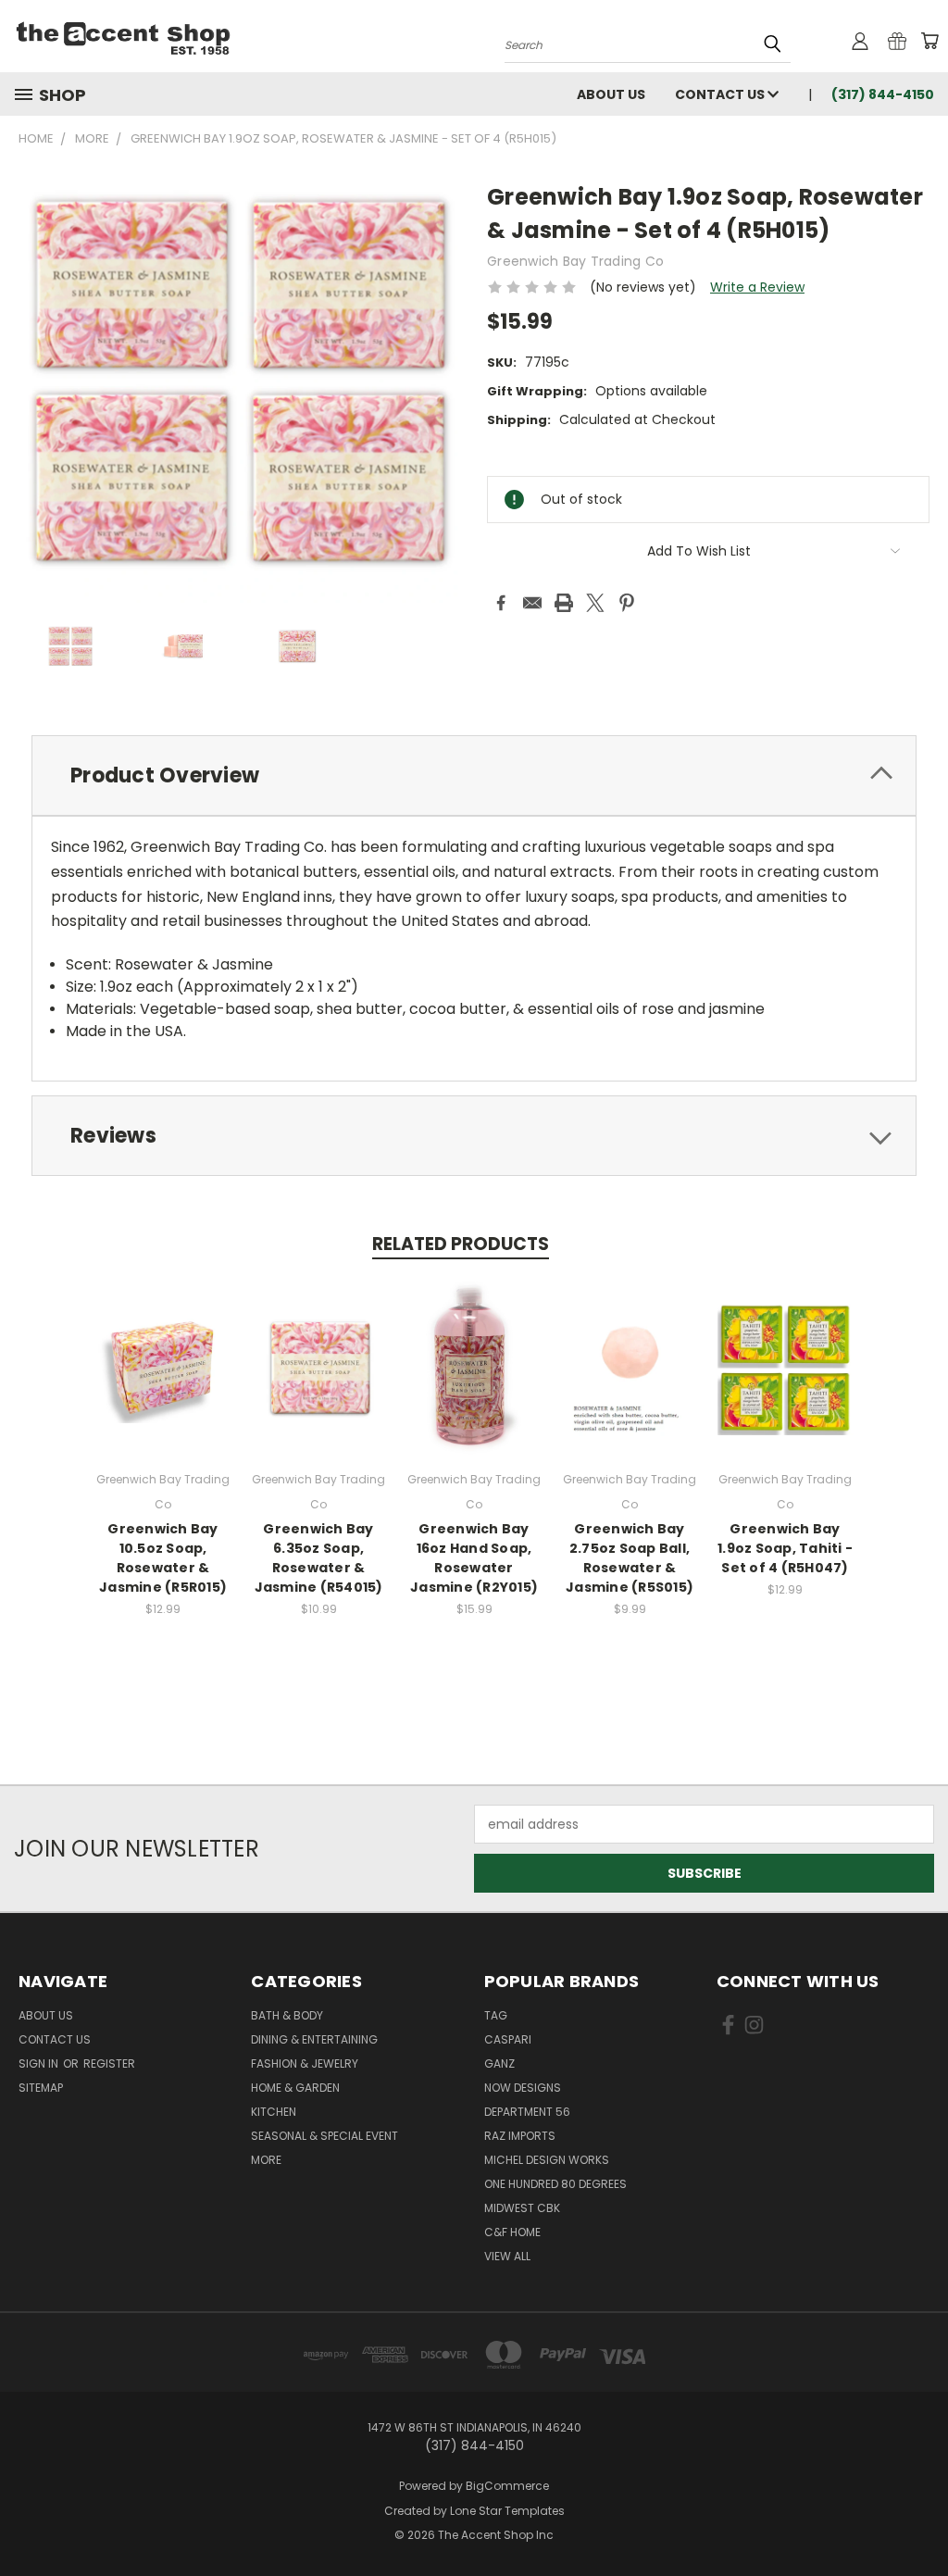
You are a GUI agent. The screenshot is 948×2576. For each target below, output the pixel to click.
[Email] (532, 603)
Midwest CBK (522, 2208)
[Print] (564, 603)
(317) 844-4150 (883, 94)
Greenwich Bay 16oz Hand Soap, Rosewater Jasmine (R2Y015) (474, 1558)
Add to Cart (163, 1382)
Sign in (40, 2063)
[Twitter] (595, 603)
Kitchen (274, 2112)
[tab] (474, 775)
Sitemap (41, 2088)
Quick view (163, 1348)
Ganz (499, 2063)
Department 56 (527, 2112)
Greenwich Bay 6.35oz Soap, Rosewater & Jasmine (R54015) (319, 1558)
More (266, 2160)
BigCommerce (507, 2486)
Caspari (508, 2039)
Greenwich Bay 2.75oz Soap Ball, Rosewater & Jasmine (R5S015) (630, 1558)
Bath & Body (287, 2015)
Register (109, 2063)
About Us (611, 94)
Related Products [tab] (461, 1244)
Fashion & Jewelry (305, 2063)
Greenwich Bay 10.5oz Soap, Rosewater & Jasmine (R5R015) (163, 1558)
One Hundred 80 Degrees (555, 2184)
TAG (496, 2015)
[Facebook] (501, 603)
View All (507, 2256)
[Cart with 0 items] (929, 41)
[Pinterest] (627, 603)
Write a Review (757, 287)
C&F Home (512, 2232)
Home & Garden (295, 2088)
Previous (920, 2518)
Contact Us (721, 94)
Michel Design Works (547, 2160)
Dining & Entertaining (314, 2039)
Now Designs (523, 2088)
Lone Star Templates (507, 2511)
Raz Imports (520, 2136)
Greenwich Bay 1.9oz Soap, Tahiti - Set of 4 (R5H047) (785, 1548)
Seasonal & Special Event (324, 2136)
